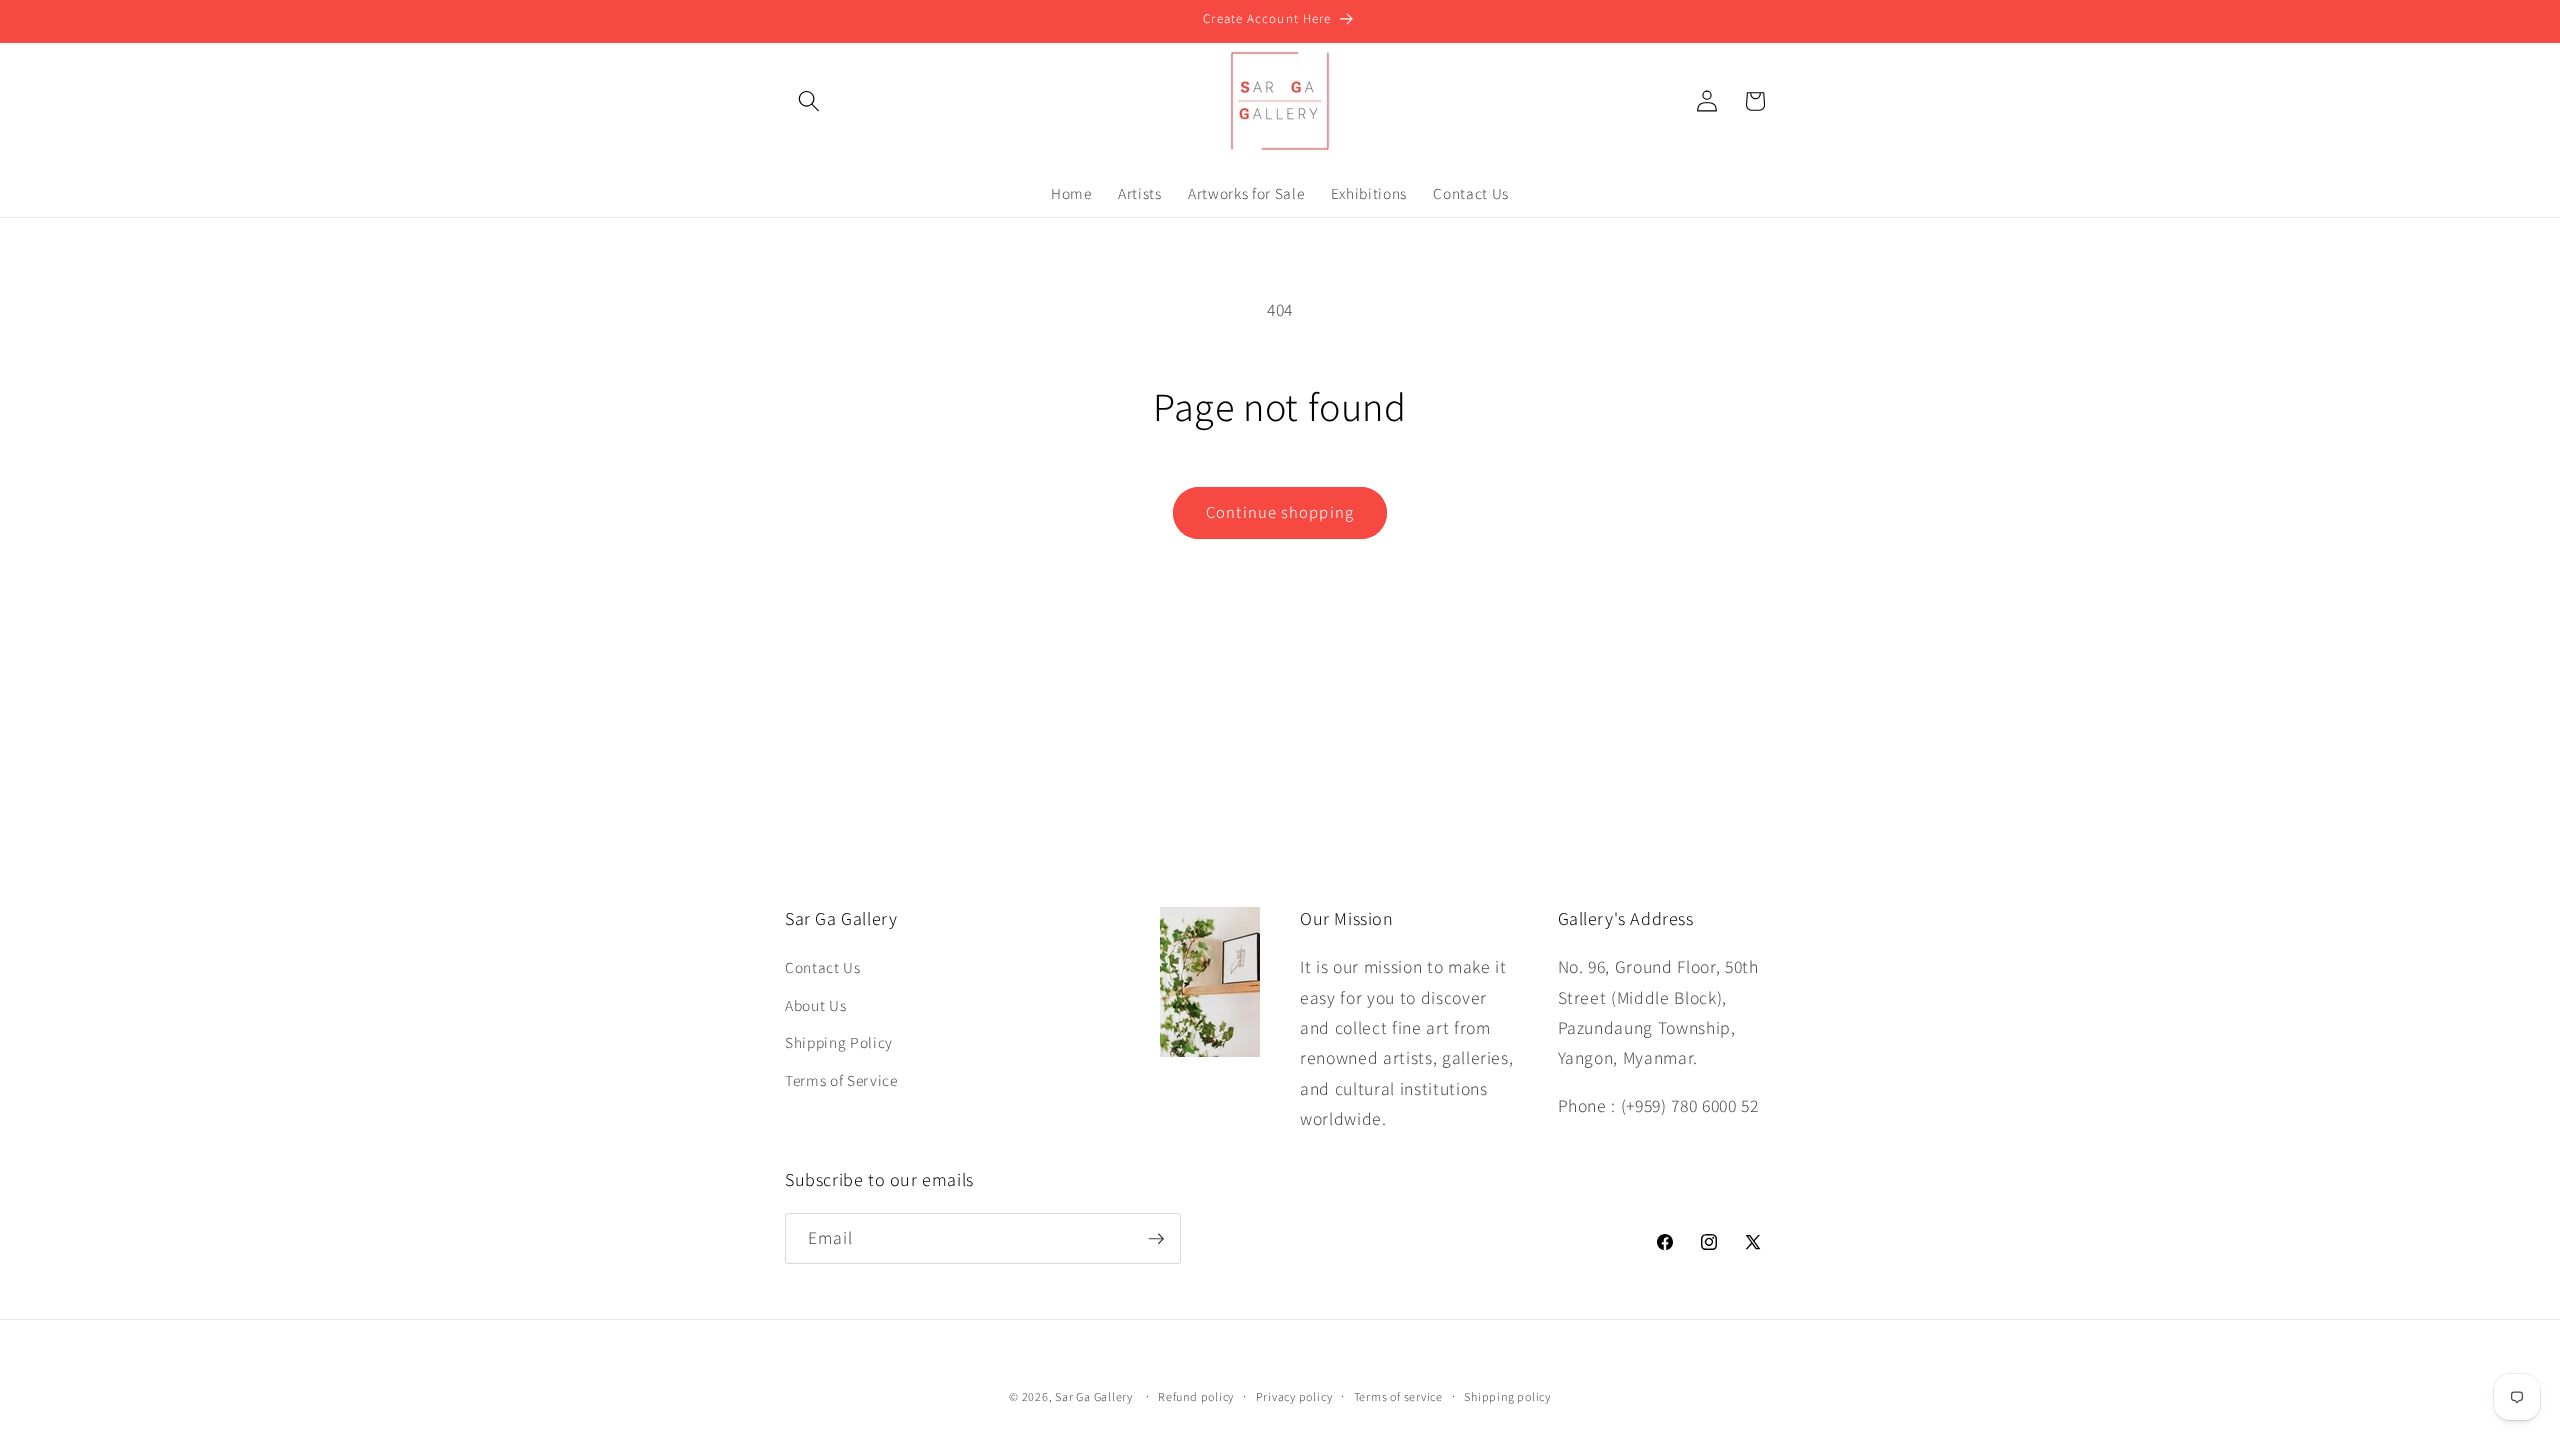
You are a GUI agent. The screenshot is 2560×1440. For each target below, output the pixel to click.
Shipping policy (1507, 1396)
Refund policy (1196, 1396)
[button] (809, 101)
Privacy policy (1294, 1396)
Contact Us (823, 967)
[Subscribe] (1156, 1239)
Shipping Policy (839, 1042)
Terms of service (1398, 1396)
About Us (815, 1005)
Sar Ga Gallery (1094, 1396)
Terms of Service (841, 1080)
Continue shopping (1280, 512)
